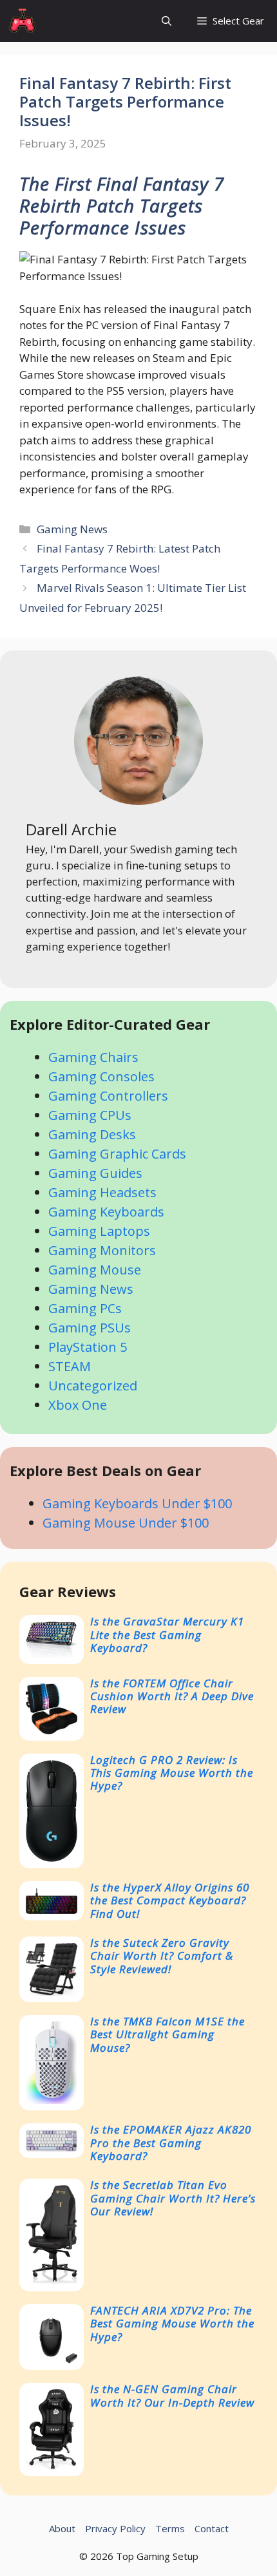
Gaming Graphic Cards (117, 1154)
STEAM (70, 1366)
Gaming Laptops (99, 1231)
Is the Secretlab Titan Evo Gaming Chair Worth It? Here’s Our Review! (173, 2198)
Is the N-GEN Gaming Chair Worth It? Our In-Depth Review (172, 2395)
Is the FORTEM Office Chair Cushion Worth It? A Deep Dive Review (172, 1696)
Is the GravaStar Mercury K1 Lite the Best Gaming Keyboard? (167, 1634)
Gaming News (72, 529)
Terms (170, 2528)
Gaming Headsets (102, 1192)
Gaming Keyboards (106, 1212)
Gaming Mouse (95, 1270)
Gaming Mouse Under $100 (126, 1523)
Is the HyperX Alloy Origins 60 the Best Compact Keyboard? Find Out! (170, 1900)
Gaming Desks (92, 1134)
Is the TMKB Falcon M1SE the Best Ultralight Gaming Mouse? (167, 2034)
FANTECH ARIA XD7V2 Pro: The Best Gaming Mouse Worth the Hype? (172, 2324)
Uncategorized (93, 1386)
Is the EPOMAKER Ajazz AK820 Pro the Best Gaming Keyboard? (171, 2143)
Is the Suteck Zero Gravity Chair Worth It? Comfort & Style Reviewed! (162, 1956)
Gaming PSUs (90, 1328)
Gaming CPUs (90, 1115)
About (62, 2528)
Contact (212, 2528)
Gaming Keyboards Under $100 (137, 1503)
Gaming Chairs (93, 1057)
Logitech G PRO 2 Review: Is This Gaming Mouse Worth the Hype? (172, 1773)
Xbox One (78, 1405)
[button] (167, 21)
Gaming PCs (85, 1308)
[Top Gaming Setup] (23, 21)
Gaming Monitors (102, 1250)
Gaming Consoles (101, 1076)
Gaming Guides (95, 1173)
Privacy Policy (115, 2528)
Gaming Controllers (108, 1096)
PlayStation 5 (88, 1347)
